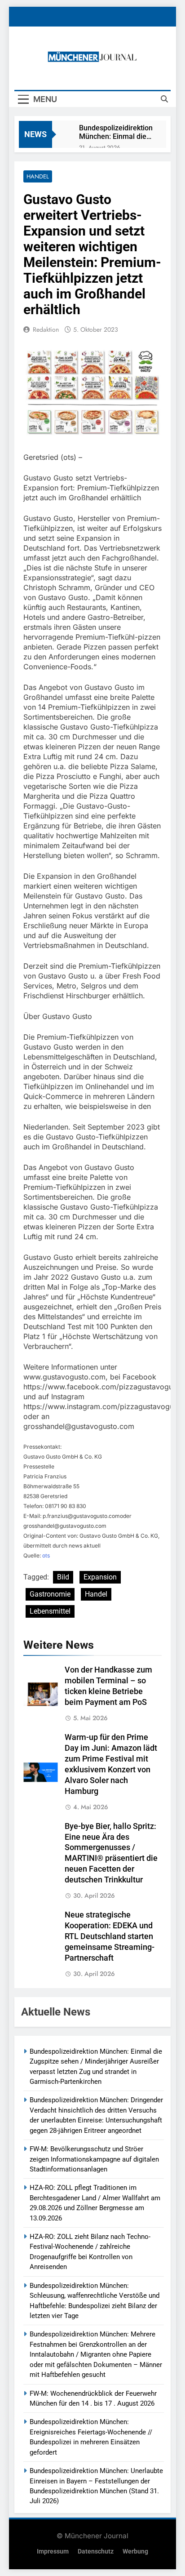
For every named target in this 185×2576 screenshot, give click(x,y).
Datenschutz (96, 2552)
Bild (63, 1577)
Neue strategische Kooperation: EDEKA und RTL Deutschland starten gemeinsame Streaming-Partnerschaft (110, 1936)
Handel (38, 176)
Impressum (53, 2552)
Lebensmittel (50, 1611)
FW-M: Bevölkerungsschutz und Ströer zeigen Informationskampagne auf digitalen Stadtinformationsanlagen (94, 2159)
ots (46, 1555)
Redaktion (46, 329)
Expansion (100, 1577)
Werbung (135, 2552)
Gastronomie (50, 1594)
